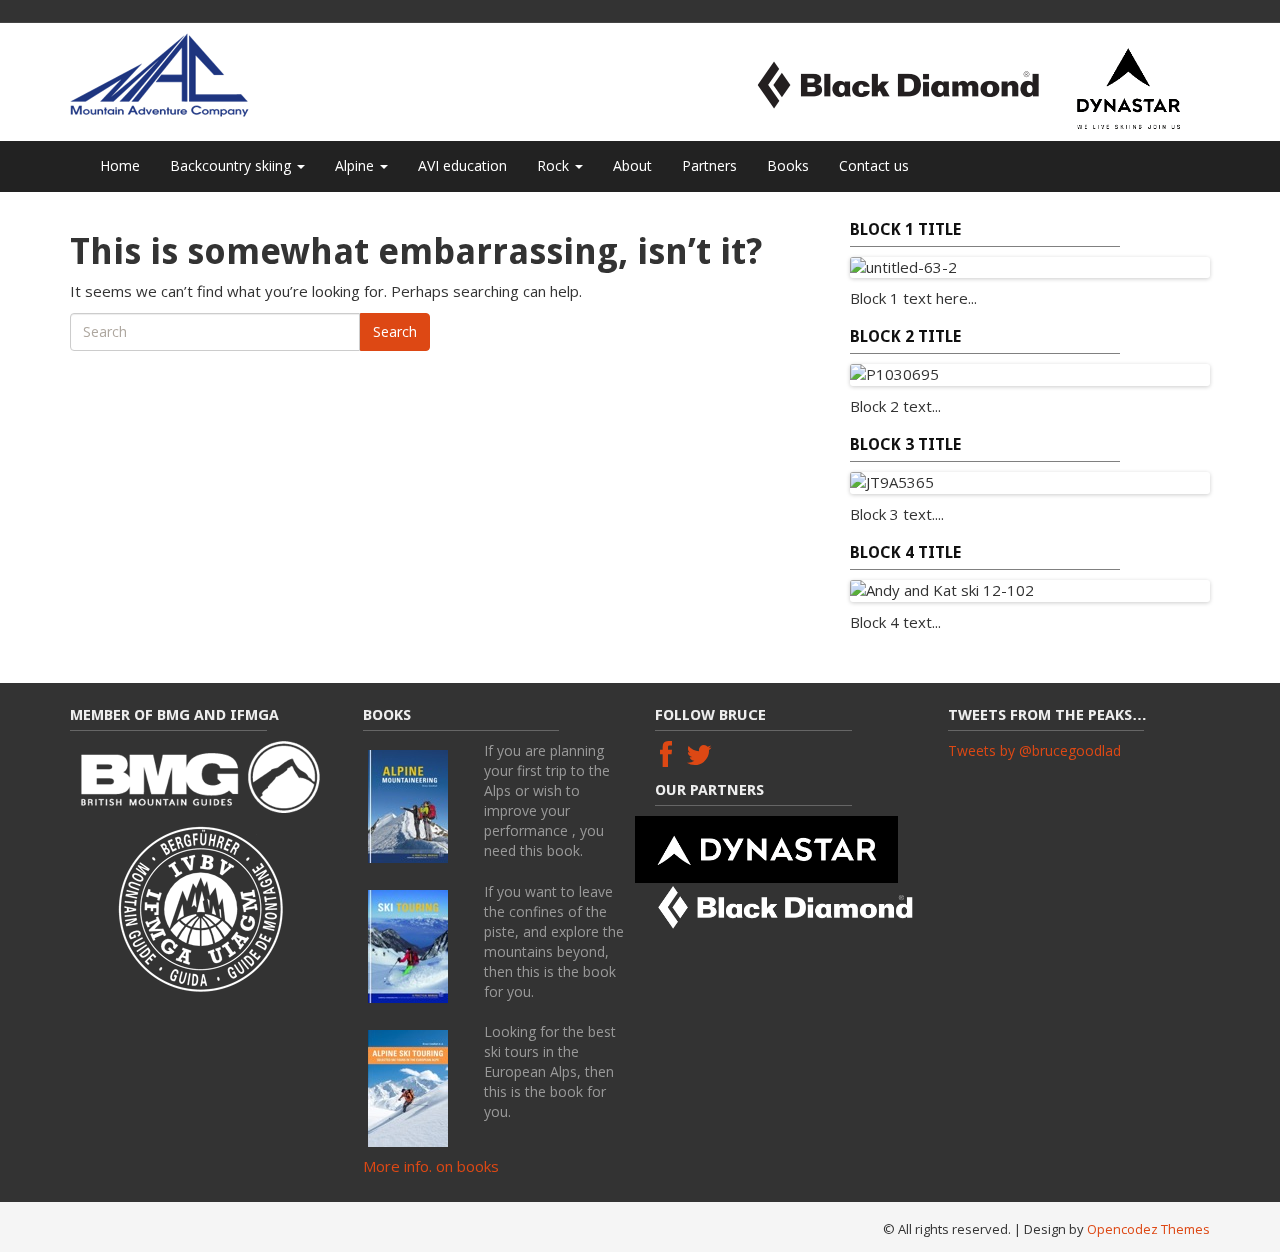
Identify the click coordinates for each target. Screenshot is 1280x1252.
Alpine (356, 165)
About (632, 165)
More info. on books (431, 1166)
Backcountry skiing (232, 165)
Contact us (874, 165)
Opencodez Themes (1148, 1229)
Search (395, 331)
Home (120, 165)
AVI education (462, 165)
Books (788, 165)
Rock (555, 165)
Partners (709, 165)
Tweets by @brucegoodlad (1034, 750)
